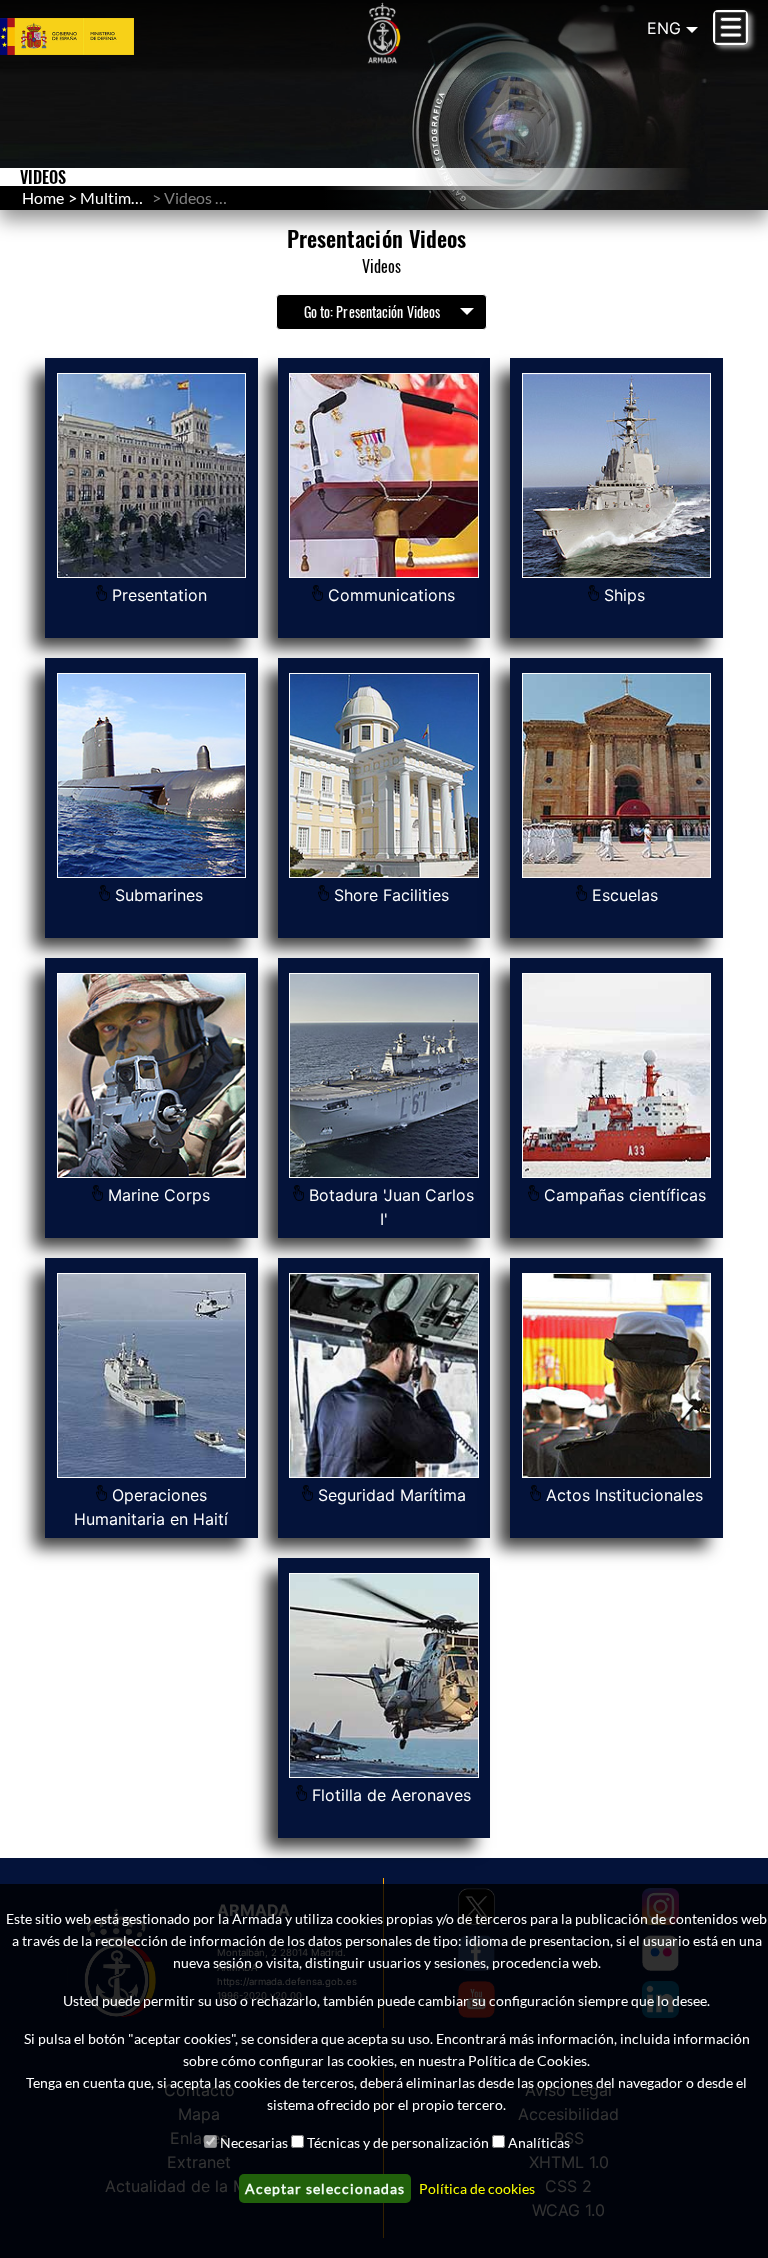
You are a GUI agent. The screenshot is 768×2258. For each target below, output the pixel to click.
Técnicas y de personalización (398, 2142)
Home (43, 197)
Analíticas (539, 2142)
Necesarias (254, 2142)
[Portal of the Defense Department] (96, 37)
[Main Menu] (730, 27)
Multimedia (120, 197)
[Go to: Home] (384, 33)
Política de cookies (477, 2188)
